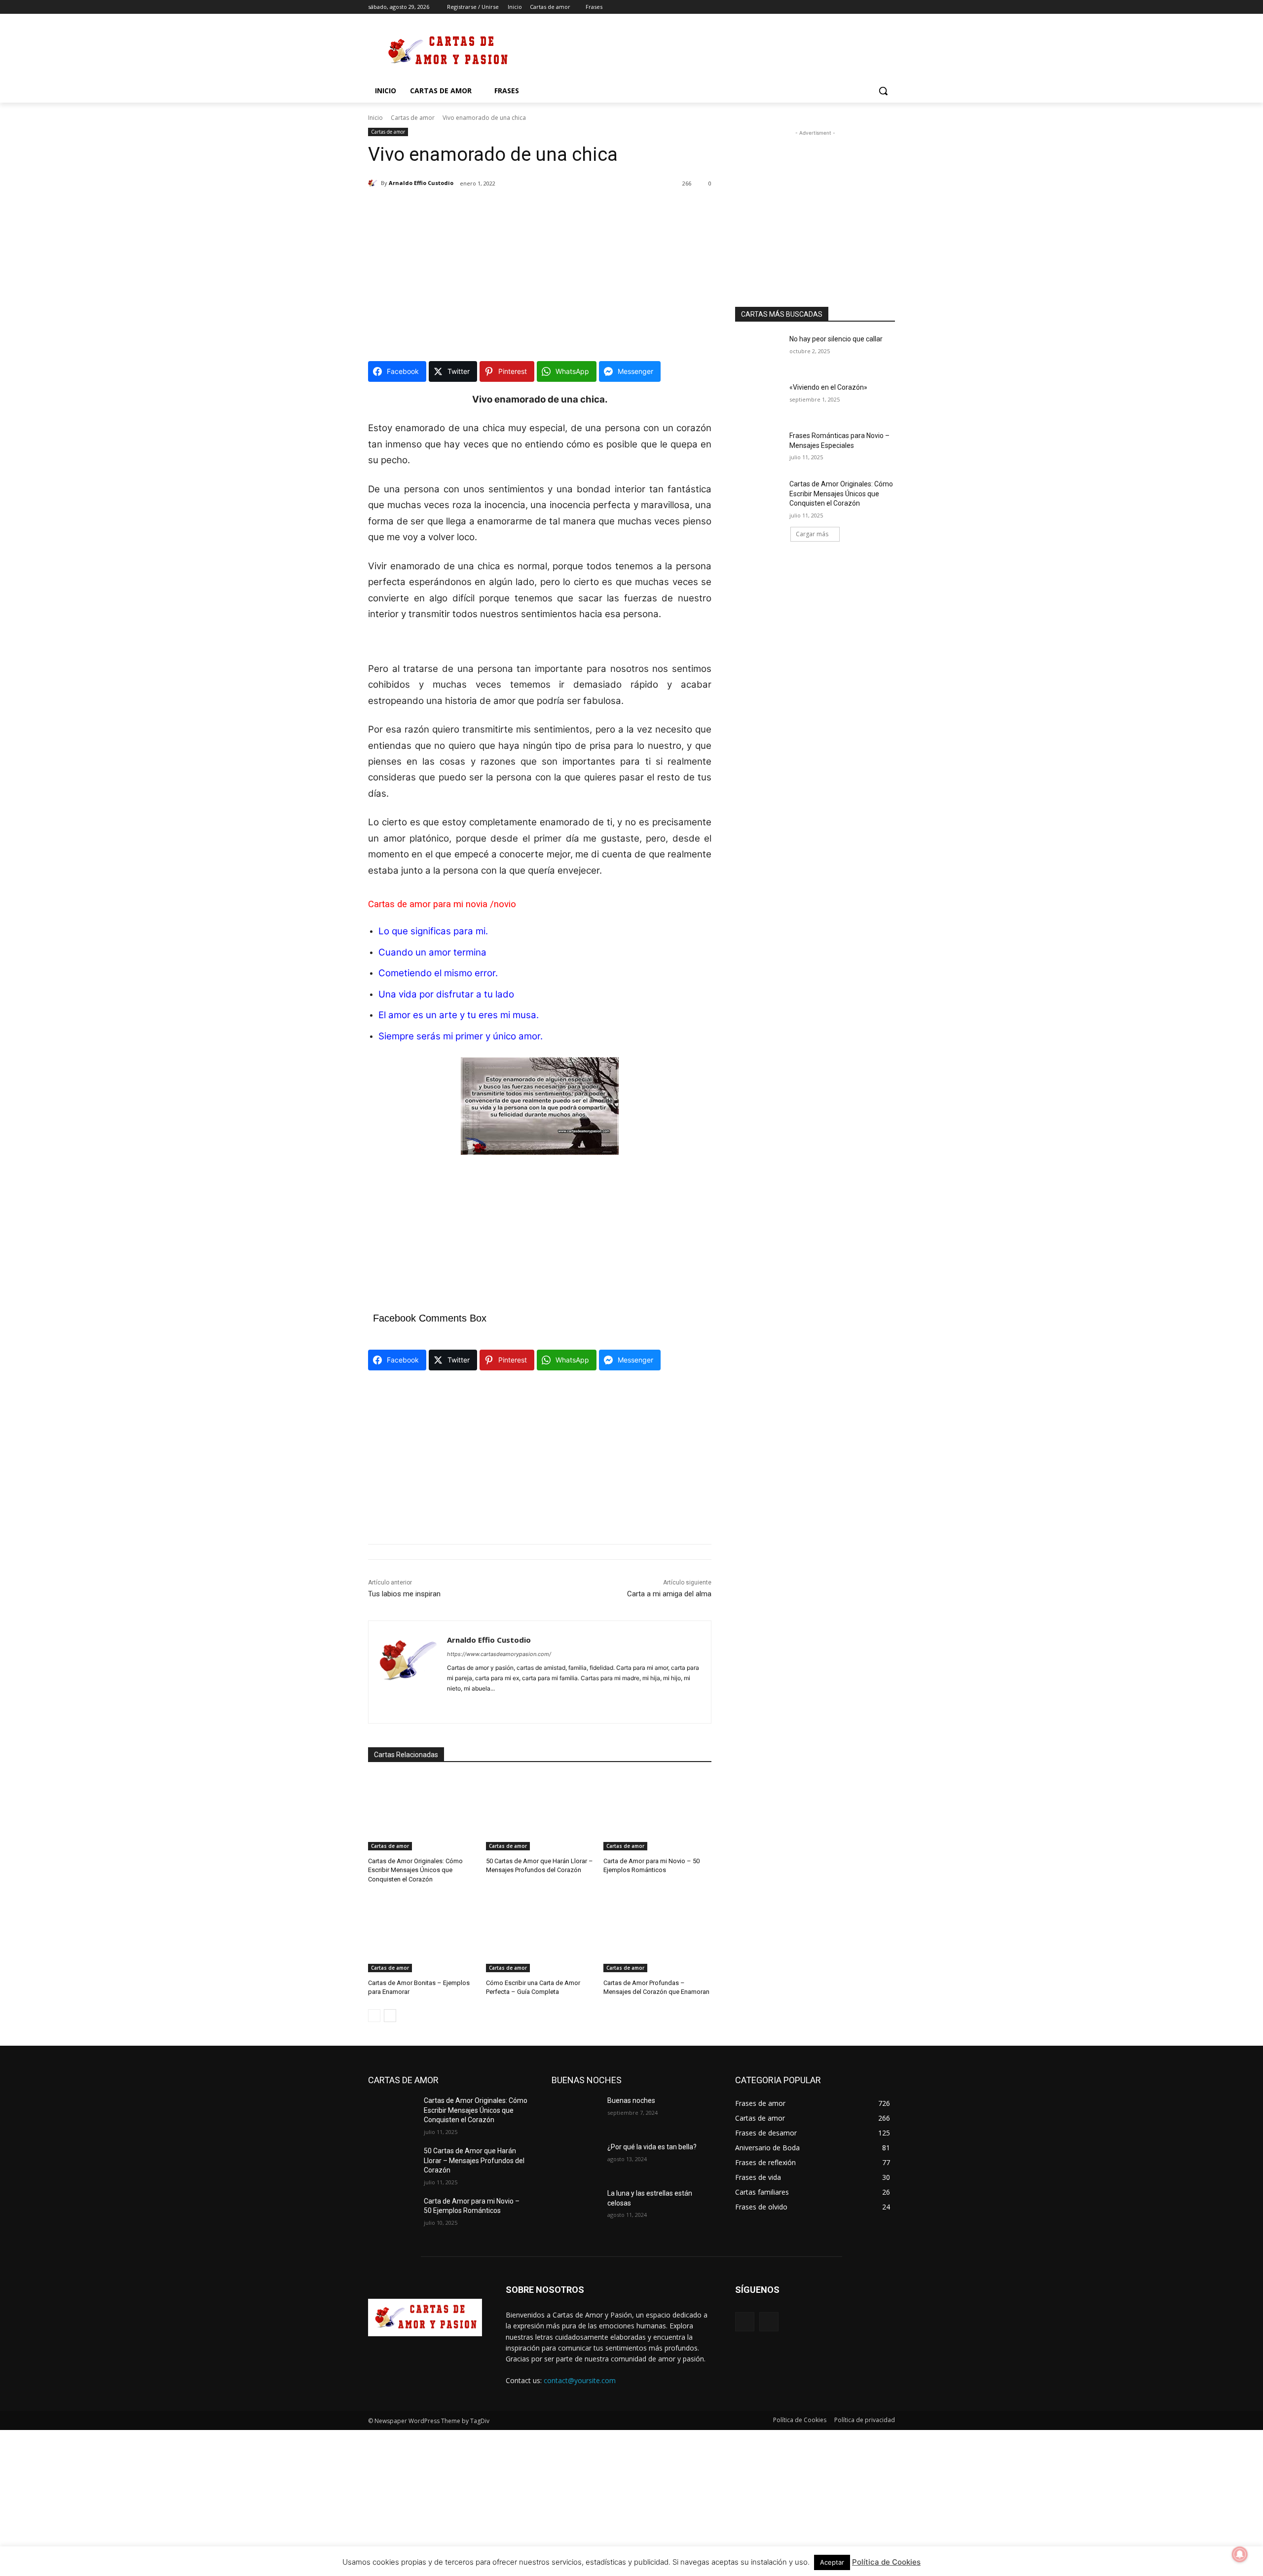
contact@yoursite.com (580, 2380)
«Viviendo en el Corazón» (828, 387)
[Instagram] (848, 7)
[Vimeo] (875, 7)
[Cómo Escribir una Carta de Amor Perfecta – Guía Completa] (540, 1934)
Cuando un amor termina (432, 952)
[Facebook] (835, 7)
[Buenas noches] (576, 2113)
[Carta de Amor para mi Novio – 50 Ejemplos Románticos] (657, 1813)
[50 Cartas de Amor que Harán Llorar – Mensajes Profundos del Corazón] (540, 1813)
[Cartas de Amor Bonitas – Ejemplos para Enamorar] (422, 1934)
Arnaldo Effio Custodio (421, 183)
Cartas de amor (413, 118)
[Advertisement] (706, 50)
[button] (883, 91)
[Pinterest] (468, 1704)
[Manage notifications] (1240, 2554)
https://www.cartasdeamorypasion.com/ (499, 1654)
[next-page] (390, 2016)
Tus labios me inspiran (404, 1594)
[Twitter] (862, 7)
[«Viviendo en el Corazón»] (759, 400)
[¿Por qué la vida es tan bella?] (576, 2159)
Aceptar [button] (832, 2562)
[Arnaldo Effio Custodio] (374, 183)
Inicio (375, 118)
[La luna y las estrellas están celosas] (576, 2206)
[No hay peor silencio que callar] (759, 351)
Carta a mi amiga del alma (669, 1594)
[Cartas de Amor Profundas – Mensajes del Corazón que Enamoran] (657, 1934)
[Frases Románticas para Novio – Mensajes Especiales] (759, 448)
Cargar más (812, 534)
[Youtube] (889, 7)
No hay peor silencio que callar (836, 339)
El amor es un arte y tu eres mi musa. (459, 1015)
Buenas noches (631, 2100)
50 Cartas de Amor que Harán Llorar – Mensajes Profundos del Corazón (474, 2160)
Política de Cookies (886, 2562)
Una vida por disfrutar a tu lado (446, 994)
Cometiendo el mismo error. (438, 973)
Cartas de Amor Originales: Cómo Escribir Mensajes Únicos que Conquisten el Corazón (415, 1870)
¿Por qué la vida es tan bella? (652, 2147)
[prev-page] (374, 2016)
